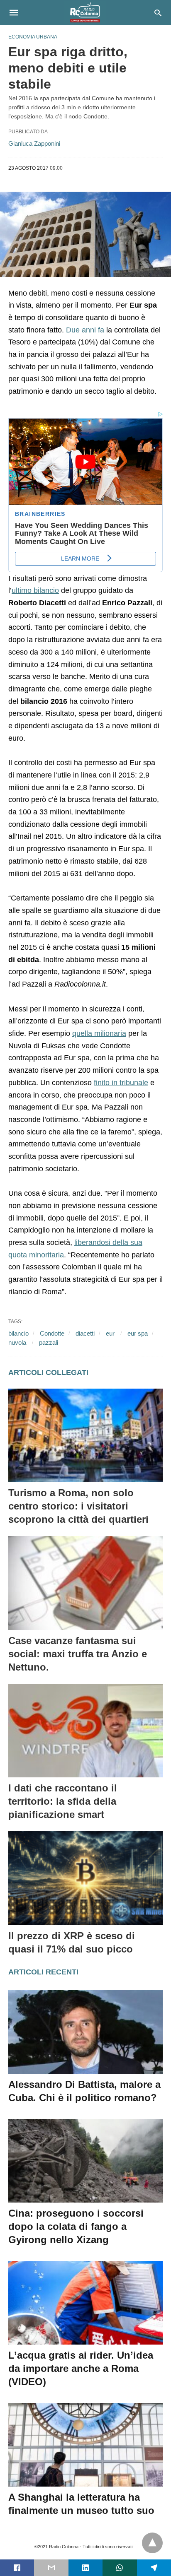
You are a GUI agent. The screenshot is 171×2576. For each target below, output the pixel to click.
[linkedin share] (85, 2568)
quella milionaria (99, 1033)
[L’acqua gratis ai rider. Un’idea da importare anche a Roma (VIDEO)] (85, 2303)
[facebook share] (17, 2568)
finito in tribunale (121, 1083)
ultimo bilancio (35, 590)
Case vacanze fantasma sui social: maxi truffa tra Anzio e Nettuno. (78, 1654)
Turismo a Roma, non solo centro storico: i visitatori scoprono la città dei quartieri (78, 1506)
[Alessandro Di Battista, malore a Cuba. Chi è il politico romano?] (85, 2032)
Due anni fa (85, 330)
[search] (158, 13)
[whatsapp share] (120, 2568)
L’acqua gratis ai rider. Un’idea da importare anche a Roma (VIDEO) (81, 2368)
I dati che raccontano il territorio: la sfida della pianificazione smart (63, 1801)
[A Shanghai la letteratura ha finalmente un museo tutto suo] (85, 2445)
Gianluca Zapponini (34, 143)
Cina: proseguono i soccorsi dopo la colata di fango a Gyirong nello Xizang (76, 2226)
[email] (51, 2568)
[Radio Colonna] (85, 12)
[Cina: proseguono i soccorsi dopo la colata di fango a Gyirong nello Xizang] (85, 2161)
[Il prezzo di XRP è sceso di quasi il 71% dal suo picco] (85, 1878)
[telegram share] (154, 2568)
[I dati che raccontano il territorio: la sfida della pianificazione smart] (85, 1731)
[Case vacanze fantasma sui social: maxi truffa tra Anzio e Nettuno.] (85, 1583)
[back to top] (152, 2543)
